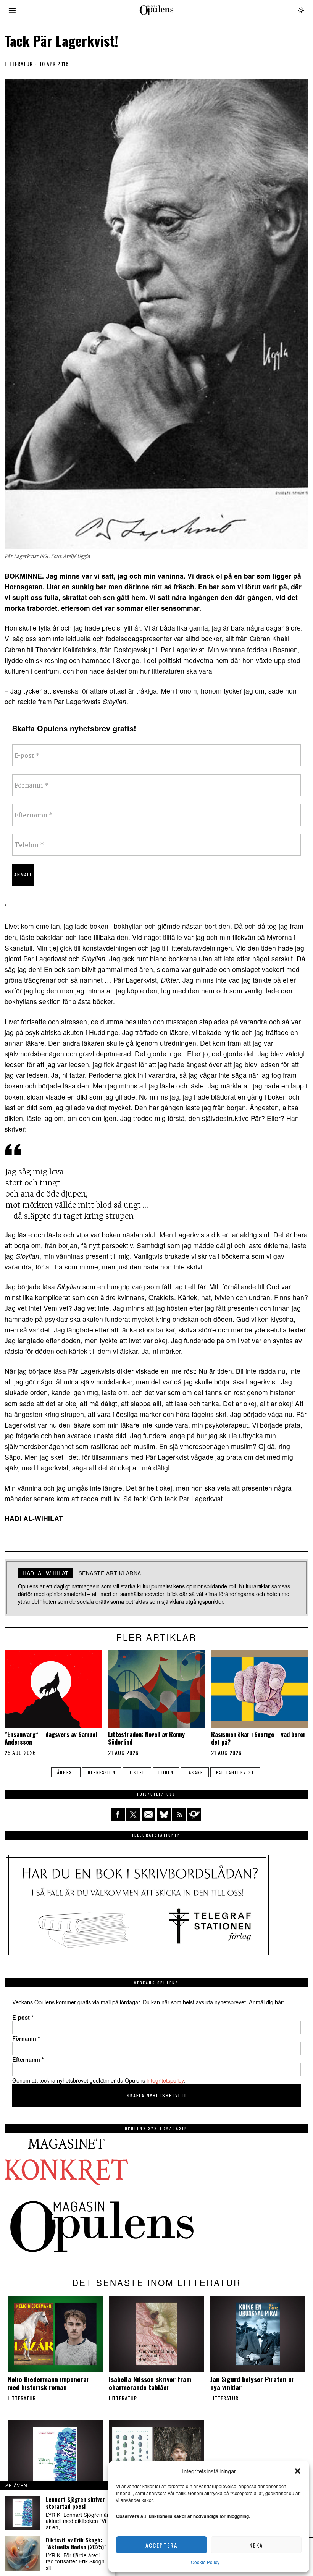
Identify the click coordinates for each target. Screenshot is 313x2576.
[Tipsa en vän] (148, 1814)
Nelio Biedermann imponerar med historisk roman (48, 2383)
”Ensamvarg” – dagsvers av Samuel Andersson (51, 1738)
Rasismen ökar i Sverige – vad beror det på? (258, 1738)
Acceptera (161, 2545)
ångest (66, 1772)
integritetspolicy (165, 2080)
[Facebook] (118, 1814)
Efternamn (28, 2059)
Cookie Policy (205, 2562)
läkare (195, 1772)
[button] (298, 2471)
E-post (23, 2017)
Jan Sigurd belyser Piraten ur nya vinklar (252, 2383)
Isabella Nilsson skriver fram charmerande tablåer (150, 2383)
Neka (256, 2545)
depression (102, 1772)
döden (166, 1772)
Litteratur (19, 64)
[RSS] (179, 1814)
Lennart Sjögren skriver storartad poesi (75, 2503)
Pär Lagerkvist (235, 1772)
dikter (137, 1772)
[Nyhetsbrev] (194, 1814)
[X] (133, 1814)
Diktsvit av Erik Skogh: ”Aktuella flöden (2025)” (76, 2543)
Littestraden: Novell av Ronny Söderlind (146, 1738)
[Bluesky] (164, 1814)
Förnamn (26, 2038)
